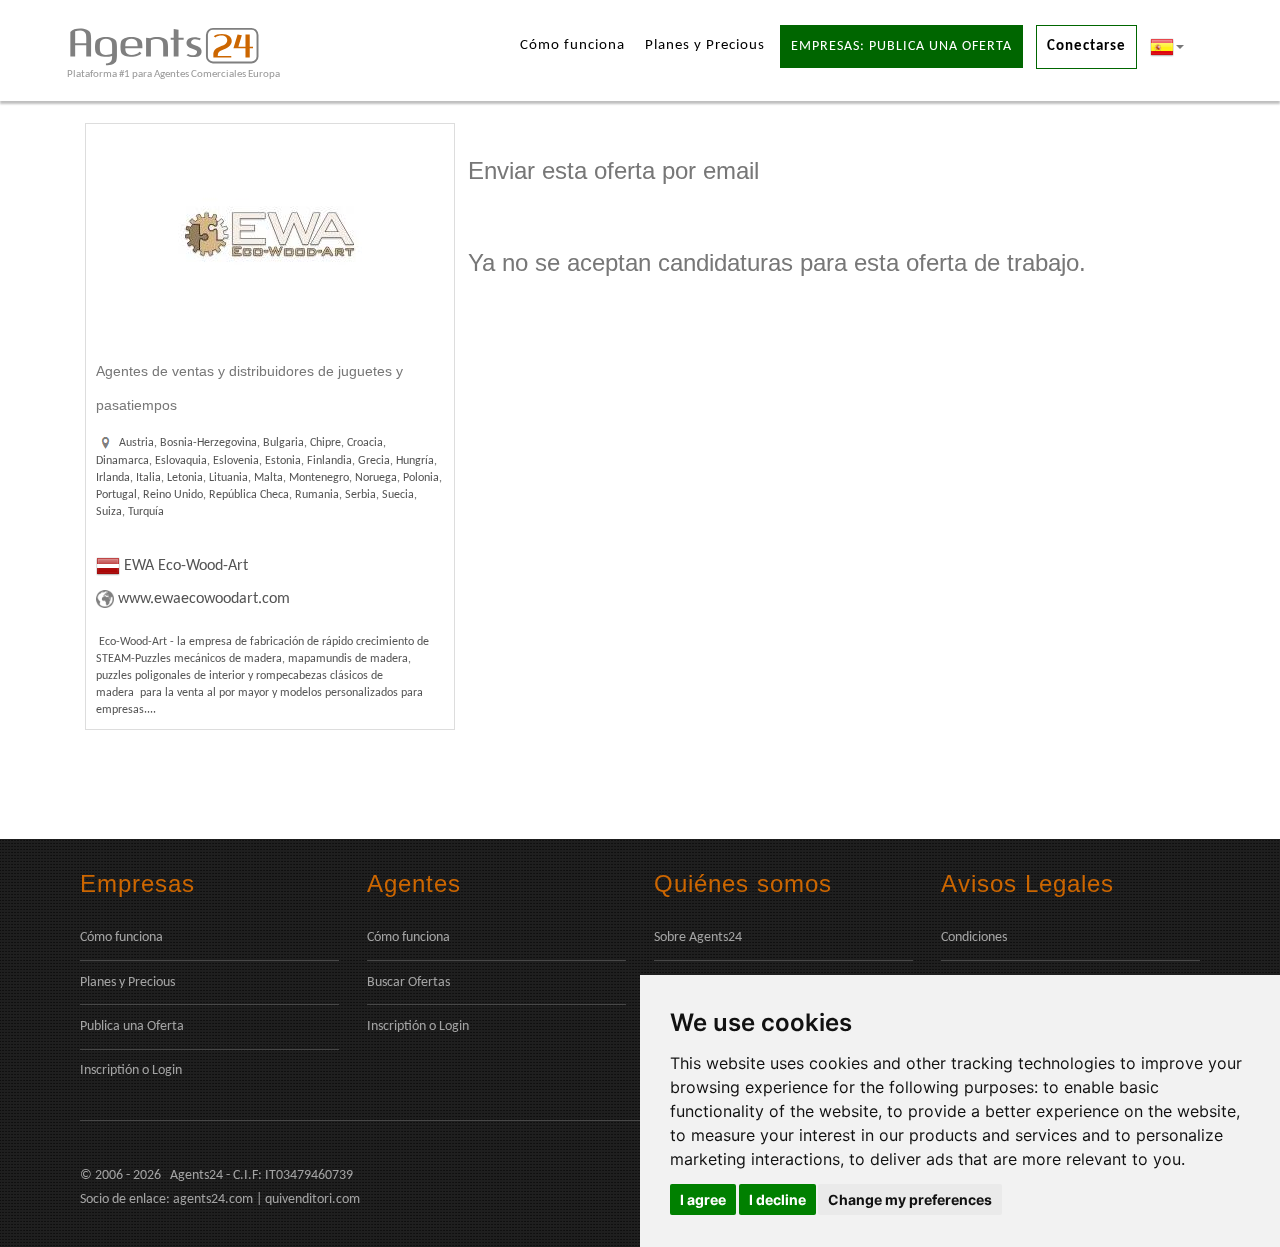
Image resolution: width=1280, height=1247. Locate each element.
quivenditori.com (312, 1199)
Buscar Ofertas (408, 982)
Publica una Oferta (132, 1026)
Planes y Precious (705, 45)
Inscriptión (109, 1070)
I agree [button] (703, 1199)
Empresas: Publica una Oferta (901, 46)
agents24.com (213, 1199)
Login (167, 1070)
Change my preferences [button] (910, 1199)
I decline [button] (777, 1199)
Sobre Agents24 (698, 937)
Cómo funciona (572, 45)
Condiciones (974, 937)
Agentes (414, 883)
